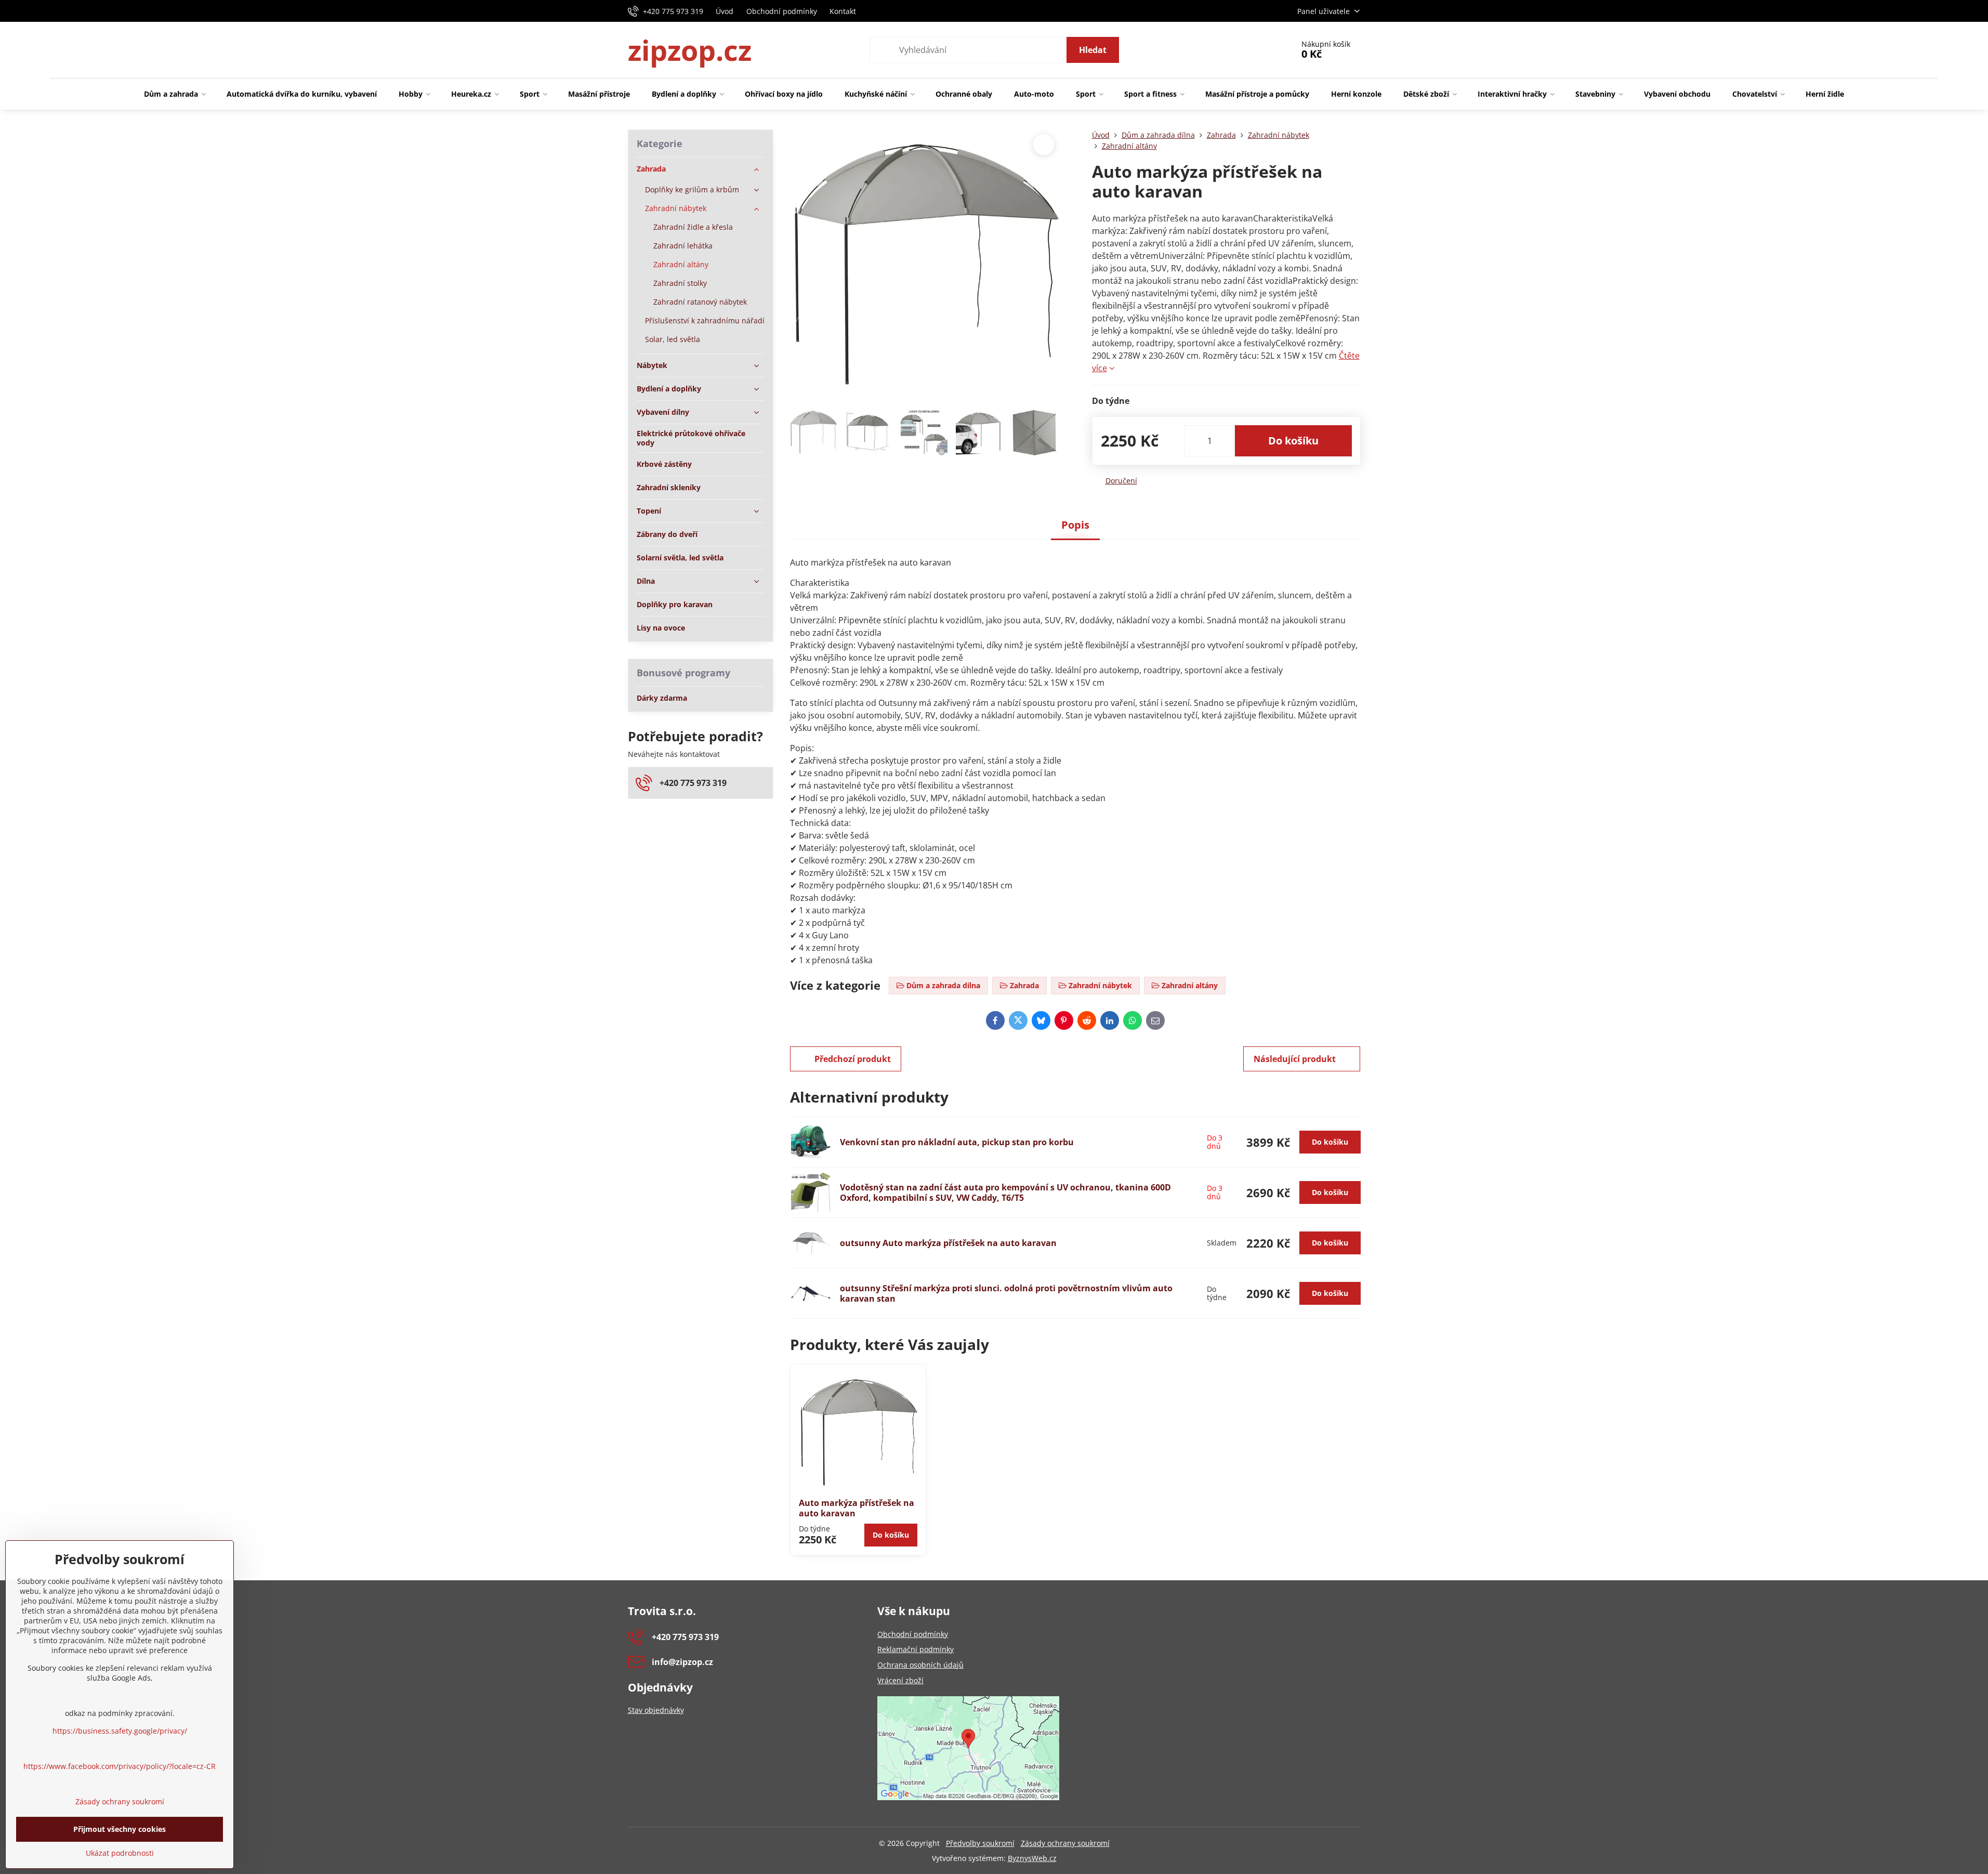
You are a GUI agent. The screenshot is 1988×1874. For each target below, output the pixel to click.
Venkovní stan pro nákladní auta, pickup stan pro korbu (957, 1142)
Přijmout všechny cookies (120, 1829)
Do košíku (1293, 441)
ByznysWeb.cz (1032, 1858)
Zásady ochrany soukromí (1065, 1843)
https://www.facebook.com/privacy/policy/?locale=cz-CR (120, 1766)
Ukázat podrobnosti (120, 1853)
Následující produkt (1295, 1059)
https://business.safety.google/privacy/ (120, 1731)
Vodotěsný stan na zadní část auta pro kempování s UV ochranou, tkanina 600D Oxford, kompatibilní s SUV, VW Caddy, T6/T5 (1005, 1192)
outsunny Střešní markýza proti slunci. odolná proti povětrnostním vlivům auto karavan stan (1006, 1293)
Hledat (1093, 50)
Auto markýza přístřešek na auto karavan (857, 1508)
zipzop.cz (690, 50)
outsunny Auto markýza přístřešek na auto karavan (948, 1243)
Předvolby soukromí (980, 1843)
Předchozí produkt (853, 1059)
